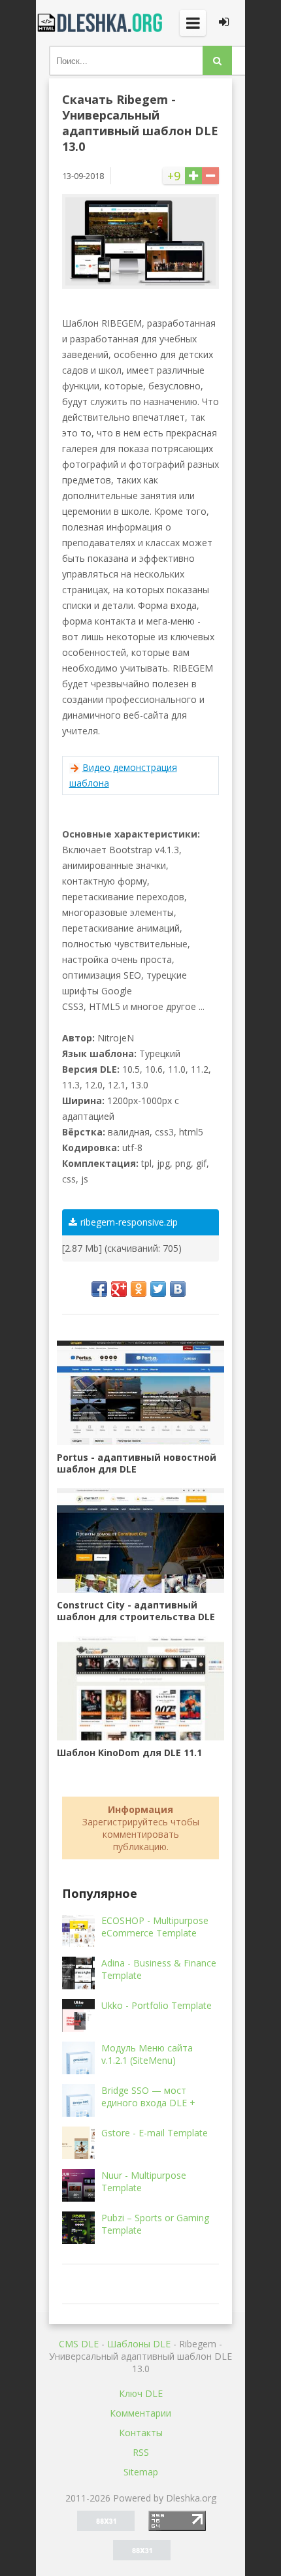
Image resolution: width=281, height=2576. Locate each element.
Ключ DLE (141, 2393)
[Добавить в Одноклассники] (139, 1289)
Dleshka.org (101, 23)
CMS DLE (79, 2344)
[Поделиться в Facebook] (99, 1289)
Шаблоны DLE (139, 2344)
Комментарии (140, 2413)
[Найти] (217, 60)
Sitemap (141, 2472)
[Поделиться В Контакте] (178, 1289)
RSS (141, 2452)
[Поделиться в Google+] (119, 1289)
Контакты (141, 2433)
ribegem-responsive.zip (129, 1222)
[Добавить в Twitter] (158, 1289)
